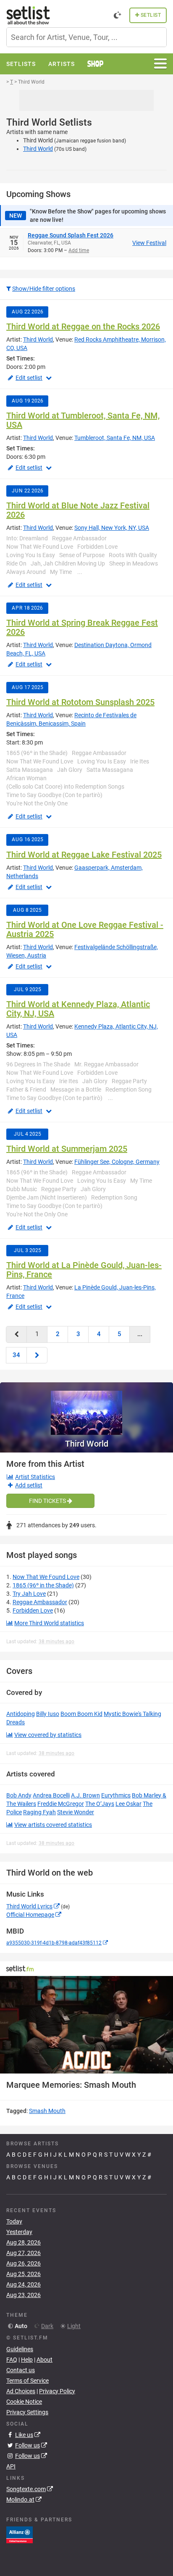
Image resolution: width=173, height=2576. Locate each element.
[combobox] (86, 37)
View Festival (149, 243)
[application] (86, 2025)
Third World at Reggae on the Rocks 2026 (83, 326)
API (11, 2466)
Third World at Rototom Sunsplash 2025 (80, 702)
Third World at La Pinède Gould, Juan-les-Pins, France (84, 1270)
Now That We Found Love (46, 1577)
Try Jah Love (29, 1594)
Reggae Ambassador (40, 1602)
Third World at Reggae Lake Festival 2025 (84, 855)
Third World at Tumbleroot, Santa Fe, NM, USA (83, 420)
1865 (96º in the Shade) (43, 1585)
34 (16, 1355)
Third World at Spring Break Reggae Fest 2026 (82, 627)
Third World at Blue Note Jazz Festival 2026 (78, 510)
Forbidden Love (33, 1610)
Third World (38, 149)
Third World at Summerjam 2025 (67, 1149)
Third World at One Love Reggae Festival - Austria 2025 (85, 929)
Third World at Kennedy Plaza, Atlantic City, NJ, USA (78, 1009)
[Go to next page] (37, 1355)
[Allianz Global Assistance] (20, 2534)
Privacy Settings (27, 2412)
